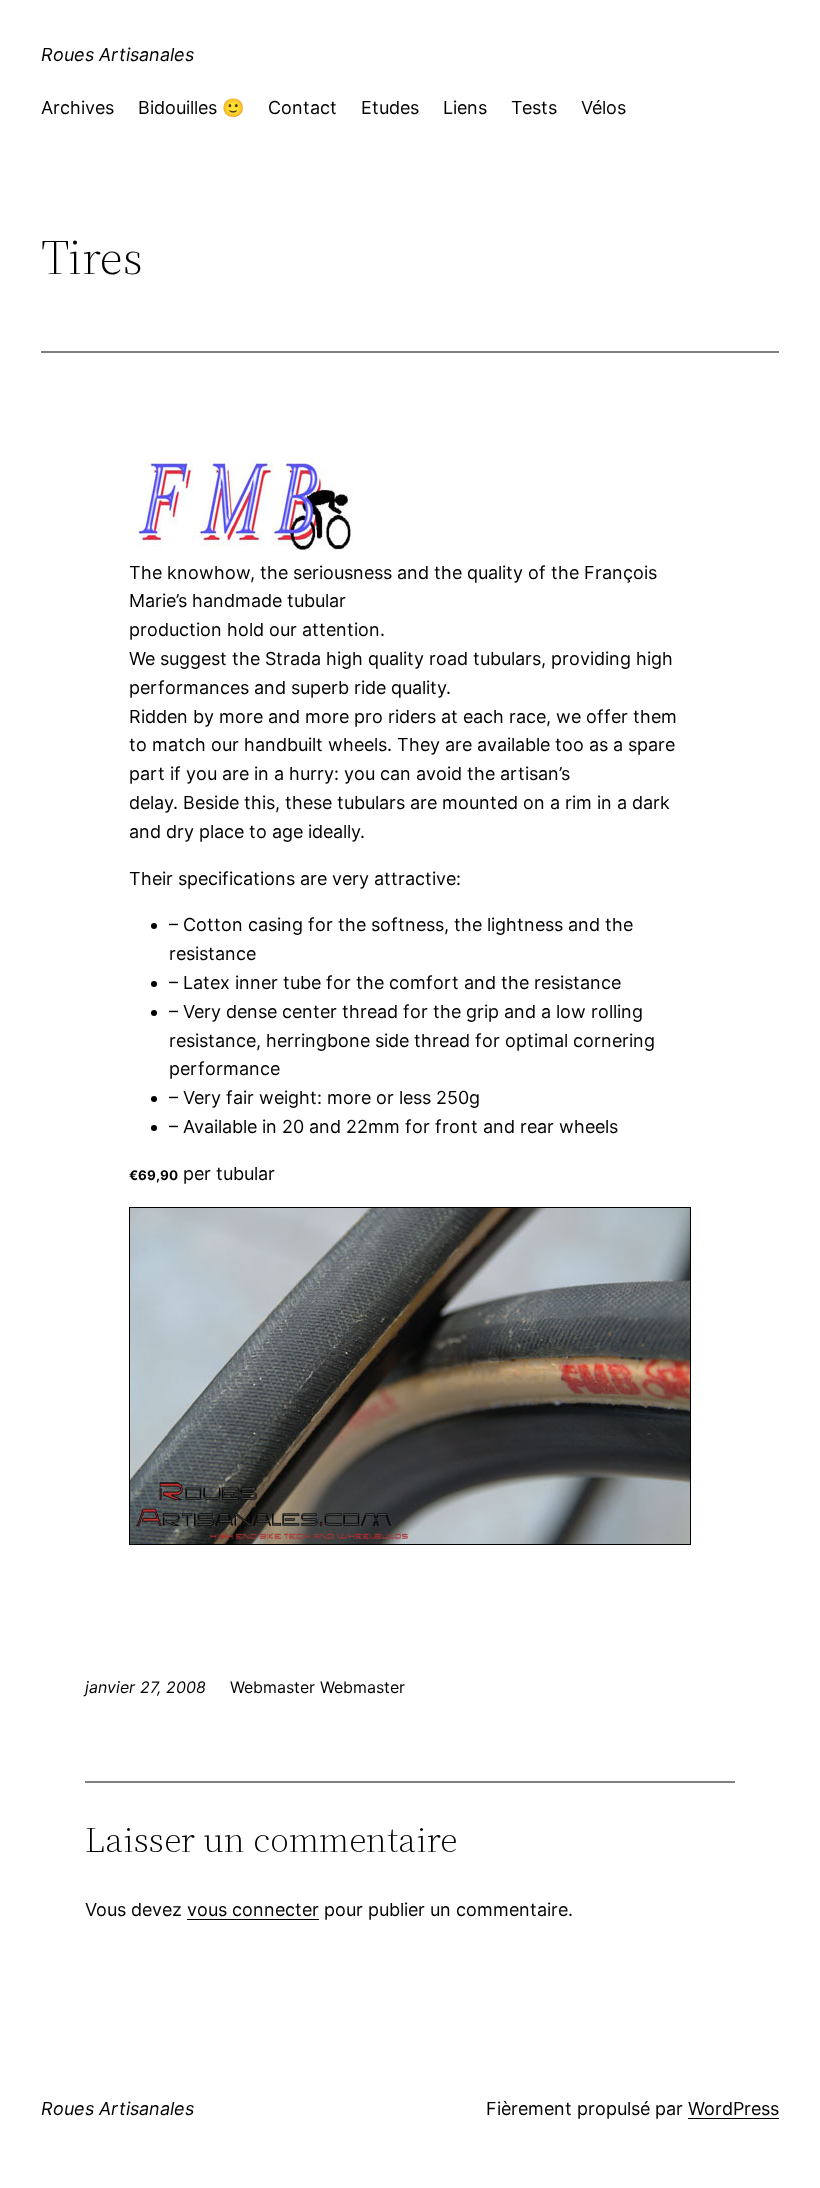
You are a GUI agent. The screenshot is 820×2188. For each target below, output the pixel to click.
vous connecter (253, 1909)
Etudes (390, 107)
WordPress (733, 2108)
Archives (77, 107)
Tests (534, 107)
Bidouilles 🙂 (191, 107)
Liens (465, 107)
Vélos (603, 107)
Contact (302, 107)
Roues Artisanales (117, 54)
